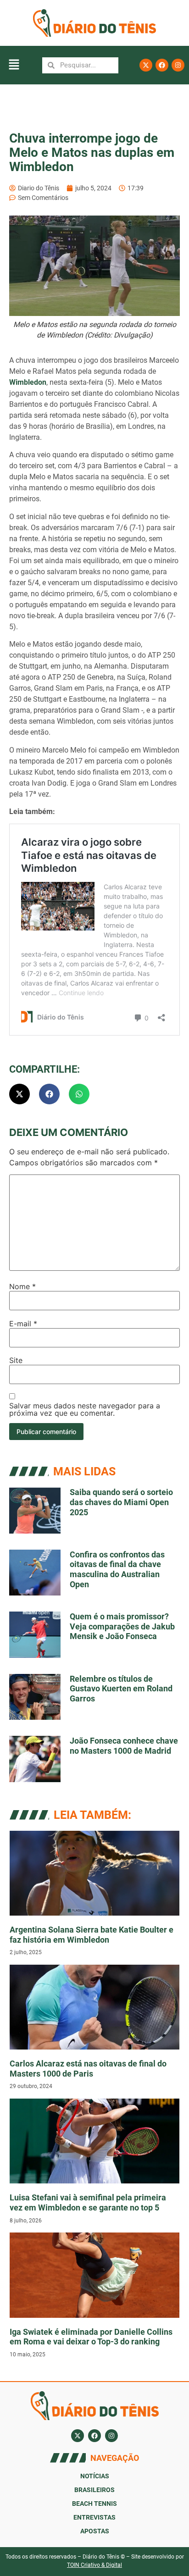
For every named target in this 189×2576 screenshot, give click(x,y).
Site (16, 1360)
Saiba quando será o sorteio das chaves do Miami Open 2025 (121, 1502)
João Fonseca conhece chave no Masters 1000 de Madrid (124, 1746)
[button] (14, 65)
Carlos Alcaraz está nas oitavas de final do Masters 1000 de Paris (88, 2069)
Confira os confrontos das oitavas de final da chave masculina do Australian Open (117, 1569)
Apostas (95, 2531)
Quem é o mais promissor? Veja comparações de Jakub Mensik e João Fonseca (122, 1626)
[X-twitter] (146, 65)
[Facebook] (162, 65)
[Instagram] (178, 65)
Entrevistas (94, 2517)
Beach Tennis (94, 2504)
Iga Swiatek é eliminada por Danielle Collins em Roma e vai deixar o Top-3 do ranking (91, 2337)
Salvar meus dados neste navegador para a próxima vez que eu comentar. (85, 1409)
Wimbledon (28, 382)
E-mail (23, 1324)
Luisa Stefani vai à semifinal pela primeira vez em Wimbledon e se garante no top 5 (88, 2202)
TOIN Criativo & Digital (94, 2565)
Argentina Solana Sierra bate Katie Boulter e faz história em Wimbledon (92, 1935)
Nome (22, 1286)
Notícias (95, 2476)
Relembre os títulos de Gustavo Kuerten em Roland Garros (121, 1689)
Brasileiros (94, 2490)
